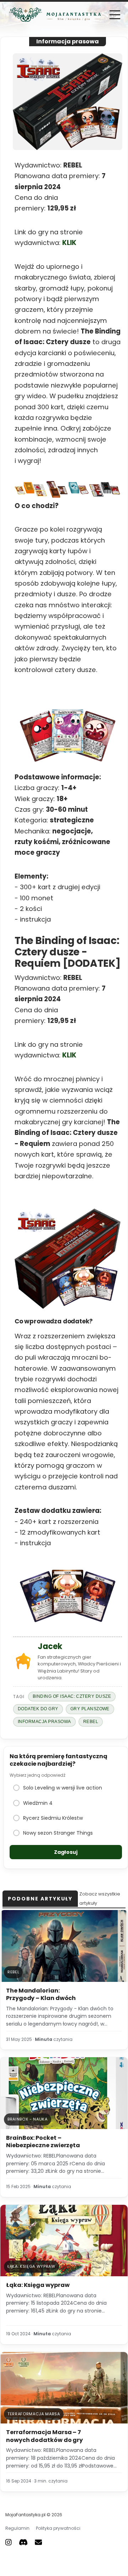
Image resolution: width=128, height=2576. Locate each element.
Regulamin (17, 2528)
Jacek (50, 1646)
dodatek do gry (38, 1709)
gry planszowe (90, 1709)
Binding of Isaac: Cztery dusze (72, 1696)
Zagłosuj (66, 1852)
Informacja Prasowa (44, 1722)
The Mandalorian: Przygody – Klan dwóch (41, 1994)
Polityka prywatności (58, 2528)
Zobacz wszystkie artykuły (100, 1898)
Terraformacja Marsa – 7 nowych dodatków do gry (44, 2436)
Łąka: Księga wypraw (38, 2285)
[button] (115, 15)
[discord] (23, 2542)
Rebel (91, 1722)
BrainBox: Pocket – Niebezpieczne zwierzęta (43, 2142)
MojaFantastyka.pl (25, 2515)
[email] (38, 2542)
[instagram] (9, 2542)
